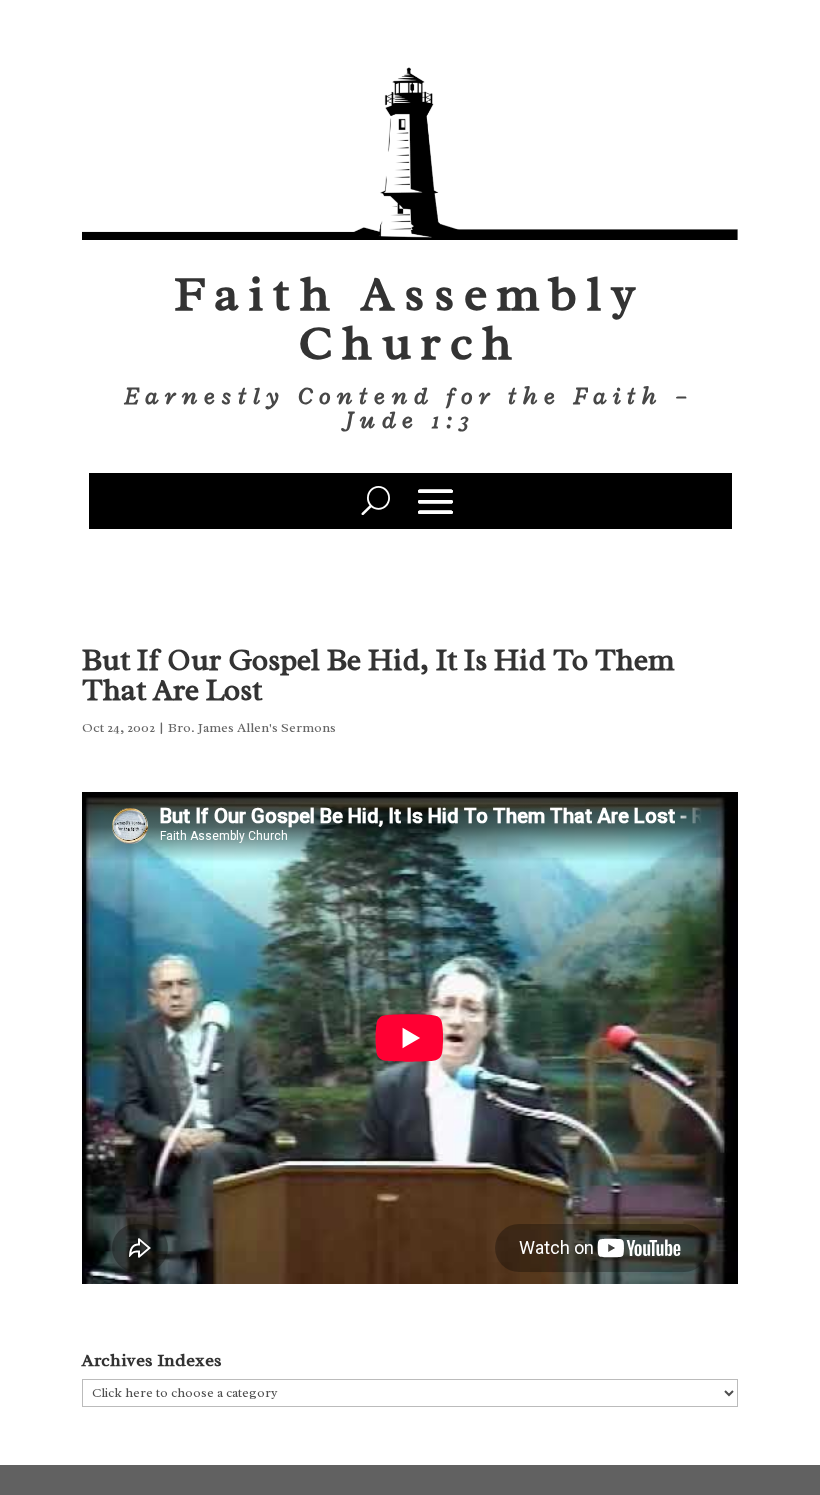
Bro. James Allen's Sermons (252, 727)
